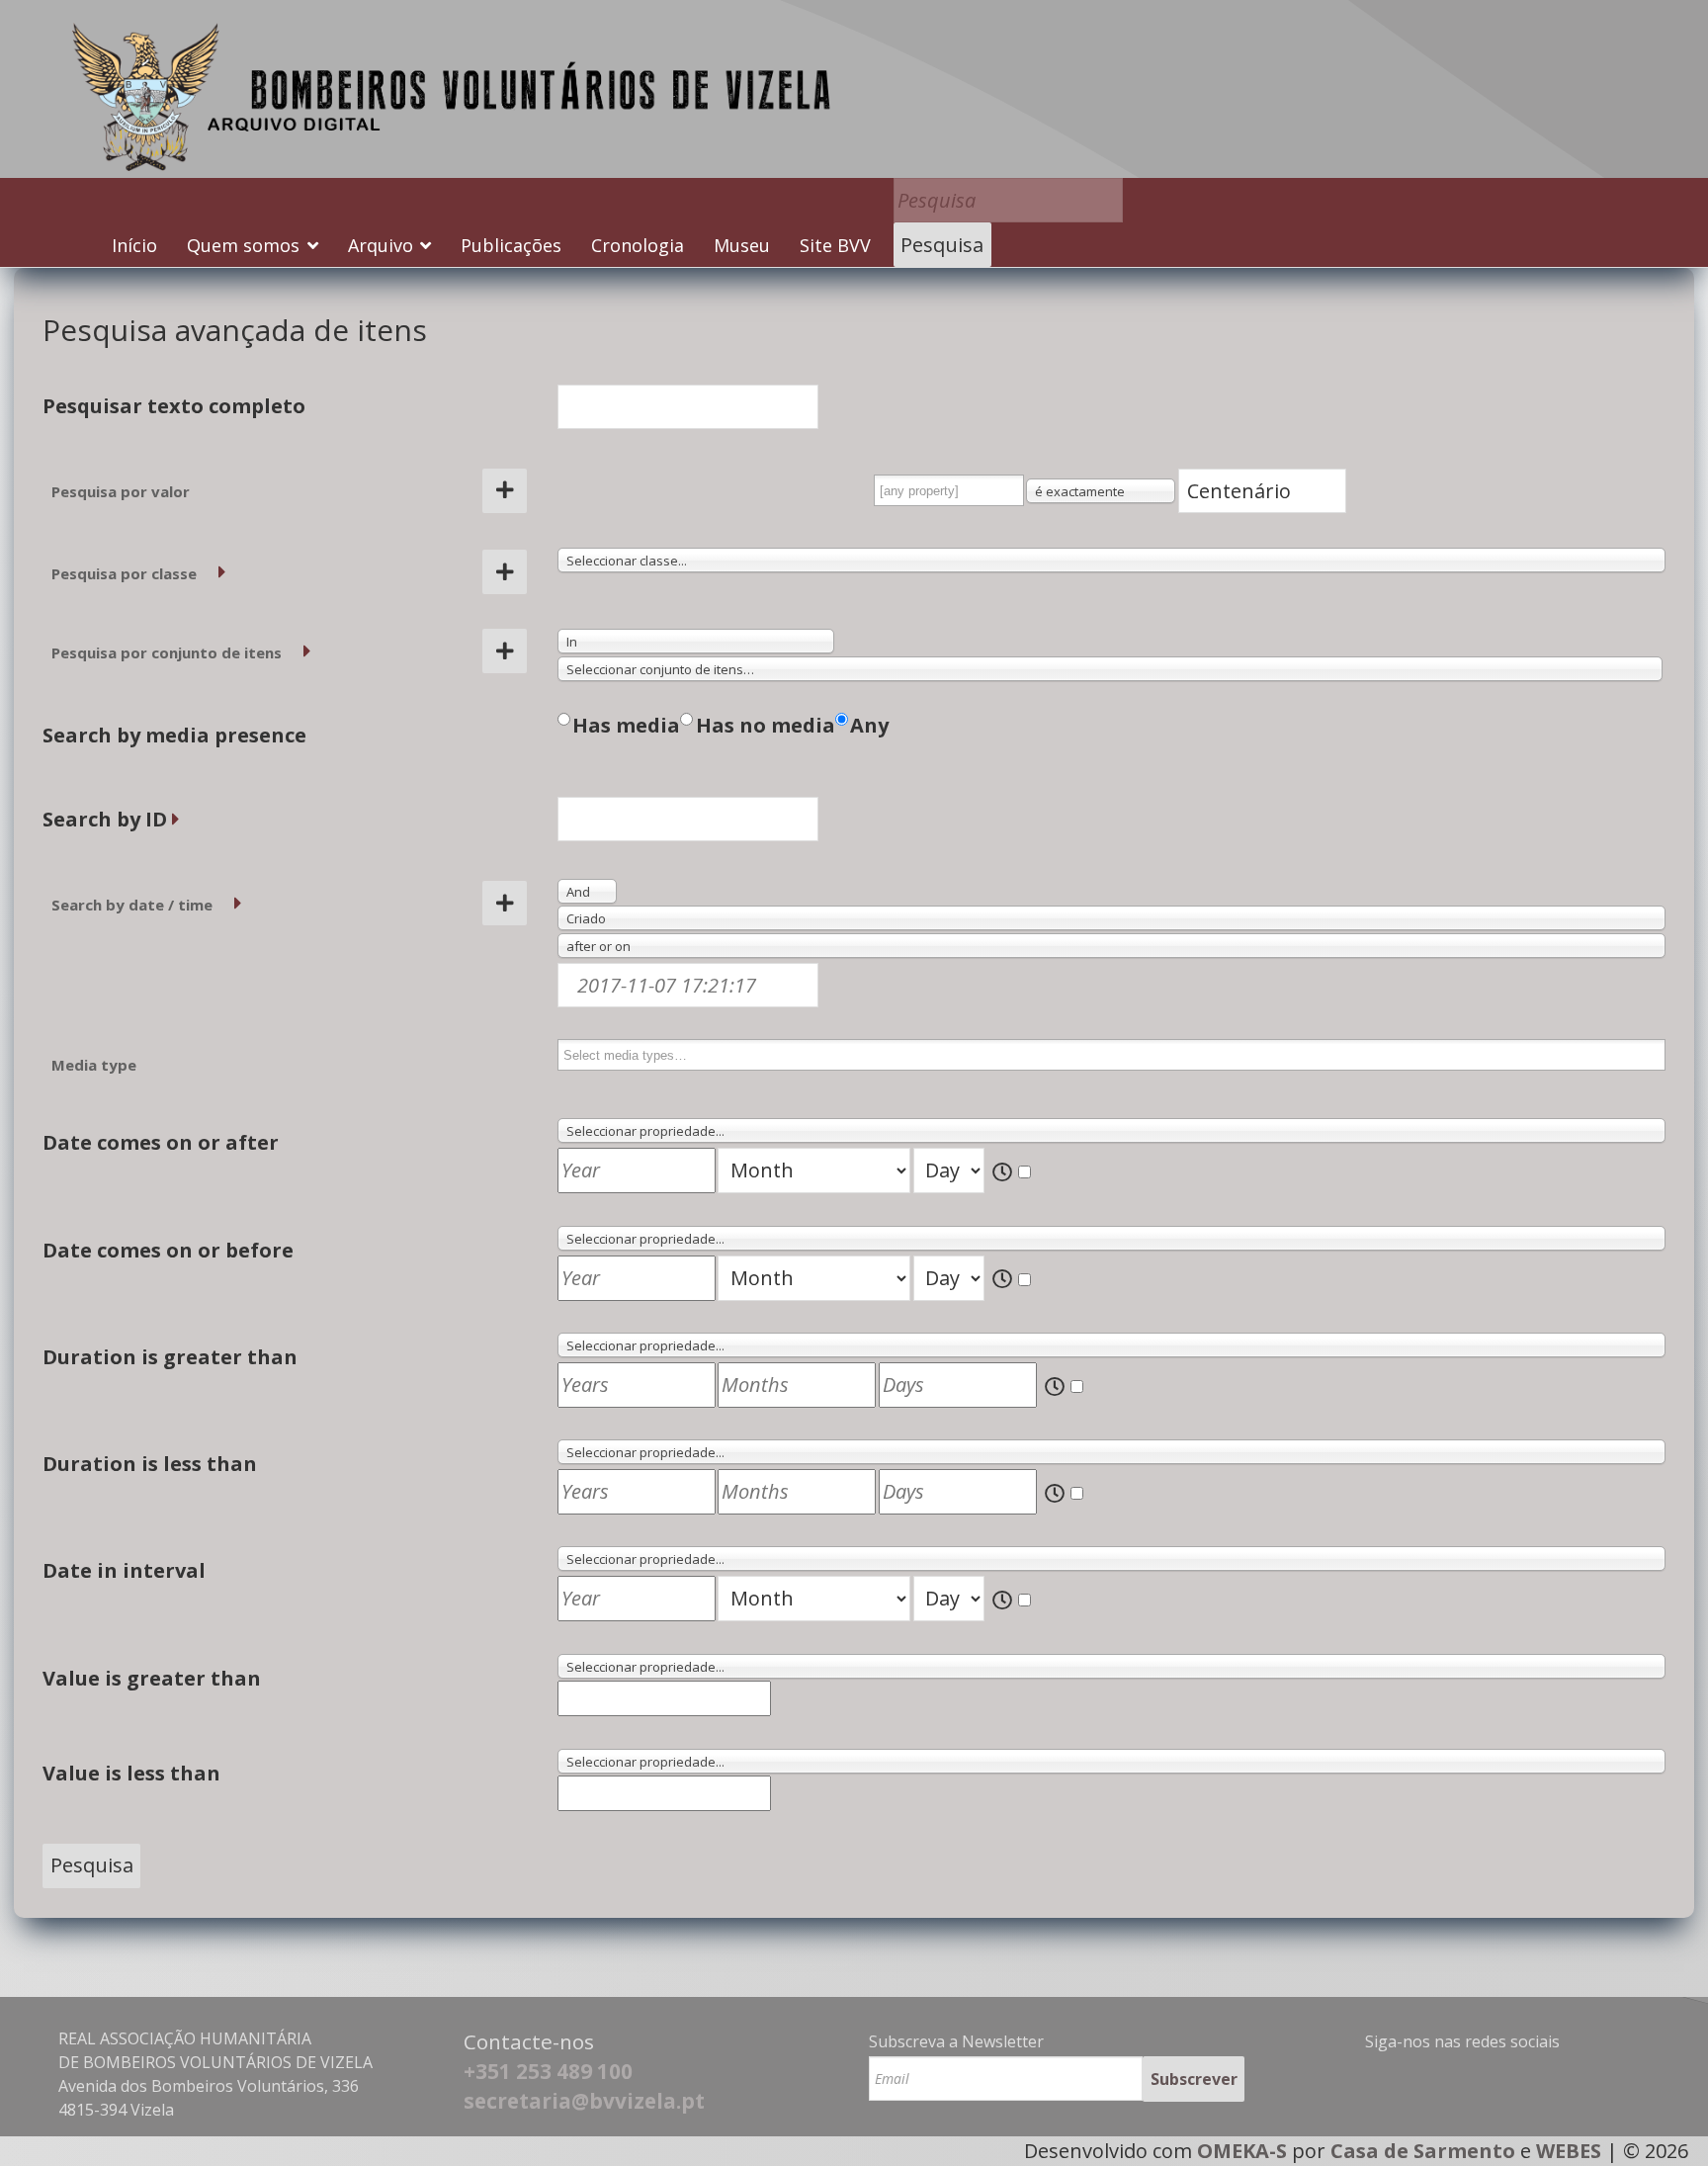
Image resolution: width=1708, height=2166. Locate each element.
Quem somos (243, 245)
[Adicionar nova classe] (505, 572)
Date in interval (124, 1570)
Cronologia (638, 245)
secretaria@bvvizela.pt (584, 2101)
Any (869, 725)
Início (134, 245)
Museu (742, 245)
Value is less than (131, 1773)
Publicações (511, 245)
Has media (626, 725)
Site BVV (835, 245)
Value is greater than (152, 1678)
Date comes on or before (168, 1250)
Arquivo (381, 245)
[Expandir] (222, 572)
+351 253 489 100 (548, 2071)
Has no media (766, 725)
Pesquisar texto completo (174, 406)
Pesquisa (942, 245)
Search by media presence (174, 735)
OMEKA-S (1242, 2151)
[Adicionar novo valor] (505, 491)
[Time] (1013, 1173)
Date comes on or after (161, 1142)
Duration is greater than (170, 1357)
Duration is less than (150, 1464)
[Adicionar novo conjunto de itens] (505, 651)
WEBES (1569, 2151)
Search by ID (105, 819)
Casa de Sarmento (1423, 2151)
